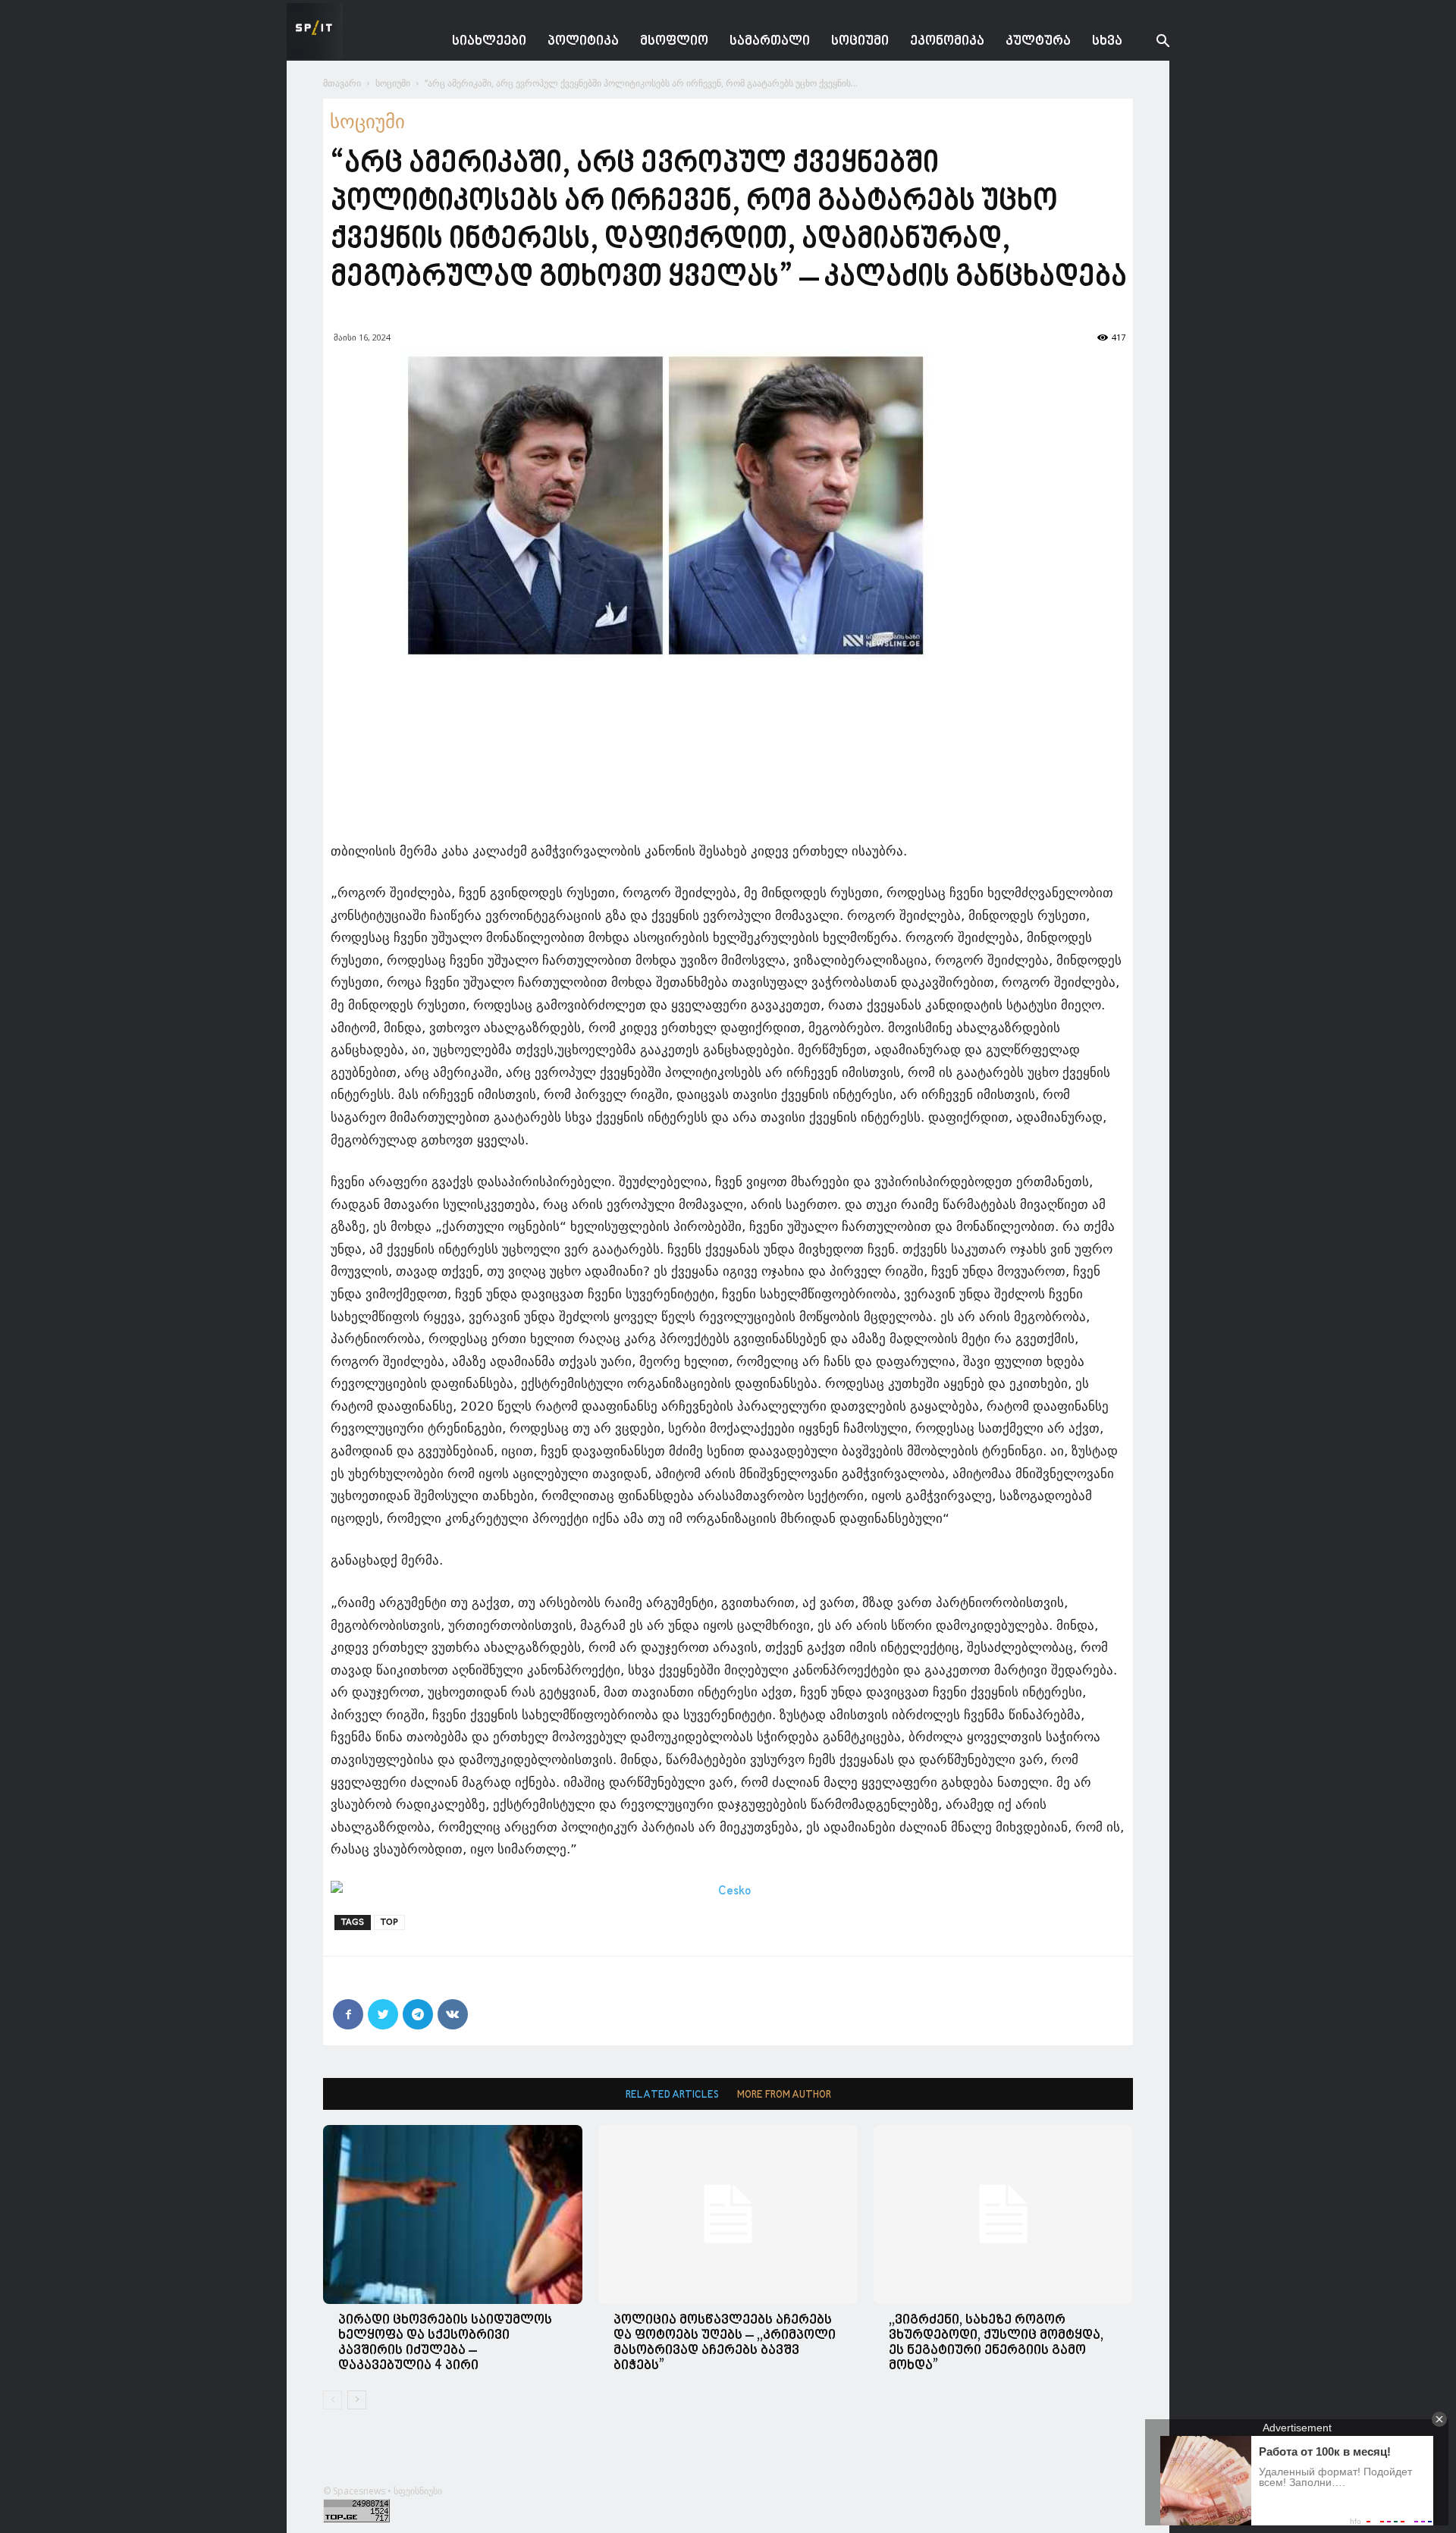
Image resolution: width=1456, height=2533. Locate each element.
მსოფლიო (674, 41)
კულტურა (1038, 41)
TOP (389, 1922)
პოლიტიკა (583, 41)
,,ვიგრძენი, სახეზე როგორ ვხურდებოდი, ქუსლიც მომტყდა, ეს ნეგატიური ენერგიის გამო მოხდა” (996, 2343)
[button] (1151, 43)
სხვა (1107, 41)
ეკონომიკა (947, 41)
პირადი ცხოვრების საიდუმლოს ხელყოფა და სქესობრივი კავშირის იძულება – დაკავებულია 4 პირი (445, 2343)
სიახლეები (489, 41)
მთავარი (342, 83)
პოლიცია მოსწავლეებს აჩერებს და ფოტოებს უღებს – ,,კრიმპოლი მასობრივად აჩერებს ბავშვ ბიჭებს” (725, 2343)
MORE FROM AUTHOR (784, 2095)
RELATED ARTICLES (672, 2095)
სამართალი (770, 41)
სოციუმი (860, 41)
